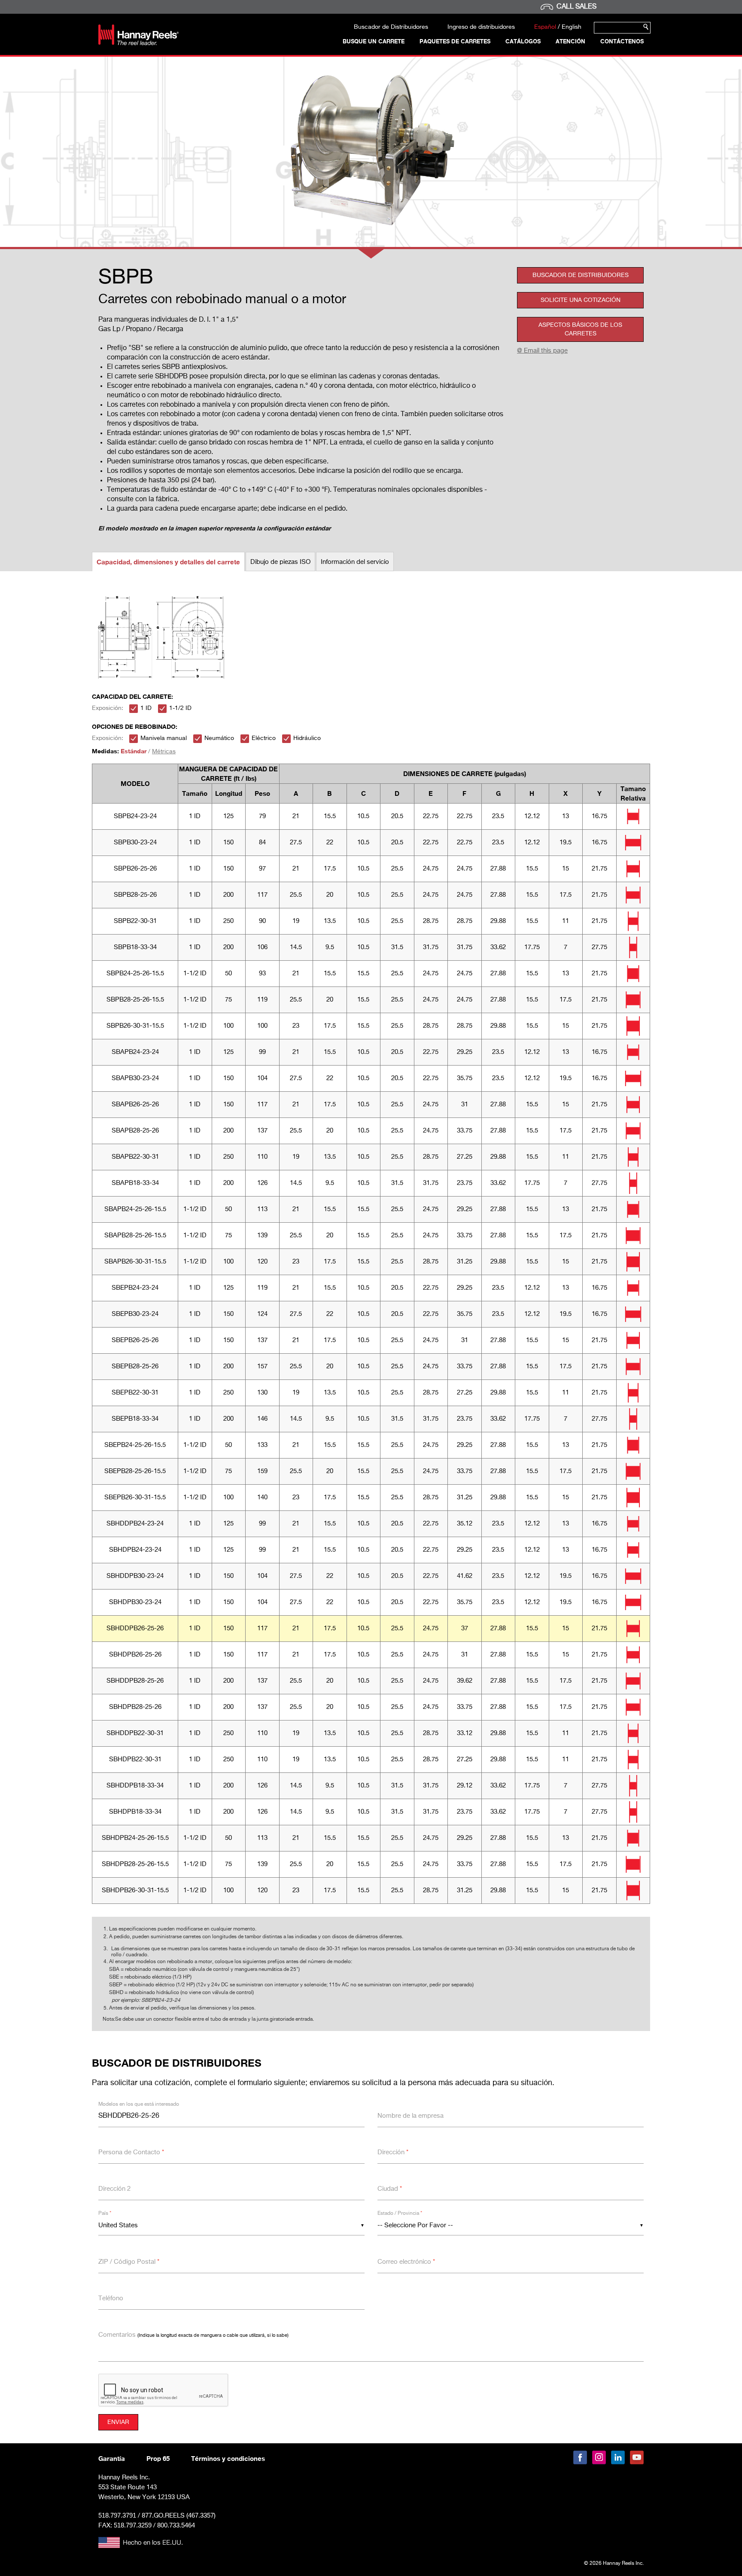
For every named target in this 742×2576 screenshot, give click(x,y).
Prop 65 (158, 2458)
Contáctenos (622, 41)
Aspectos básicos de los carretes (580, 329)
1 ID (146, 708)
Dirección (393, 2152)
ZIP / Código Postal (129, 2262)
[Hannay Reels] (138, 43)
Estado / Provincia (400, 2214)
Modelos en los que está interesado (139, 2104)
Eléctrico (264, 738)
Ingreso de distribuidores (481, 27)
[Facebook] (580, 2457)
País (105, 2214)
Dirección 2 (114, 2189)
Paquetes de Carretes (455, 41)
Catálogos (523, 41)
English (572, 27)
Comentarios (193, 2335)
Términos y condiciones (228, 2458)
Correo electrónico (406, 2262)
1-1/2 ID (180, 708)
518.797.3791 (117, 2515)
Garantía (112, 2458)
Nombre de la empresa (411, 2116)
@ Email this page (542, 351)
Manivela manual (164, 738)
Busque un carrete (374, 41)
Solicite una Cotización (581, 300)
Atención (570, 41)
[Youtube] (637, 2457)
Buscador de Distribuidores (391, 27)
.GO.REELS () (179, 2516)
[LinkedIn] (618, 2457)
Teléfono (111, 2298)
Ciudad (390, 2189)
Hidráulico (307, 738)
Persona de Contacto (131, 2152)
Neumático (219, 738)
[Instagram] (599, 2457)
